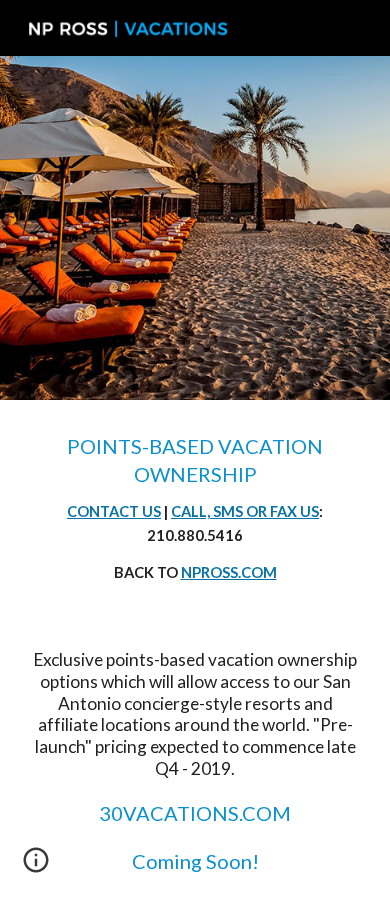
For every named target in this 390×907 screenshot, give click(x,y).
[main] (195, 508)
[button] (36, 867)
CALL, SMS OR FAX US (245, 511)
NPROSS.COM (229, 572)
